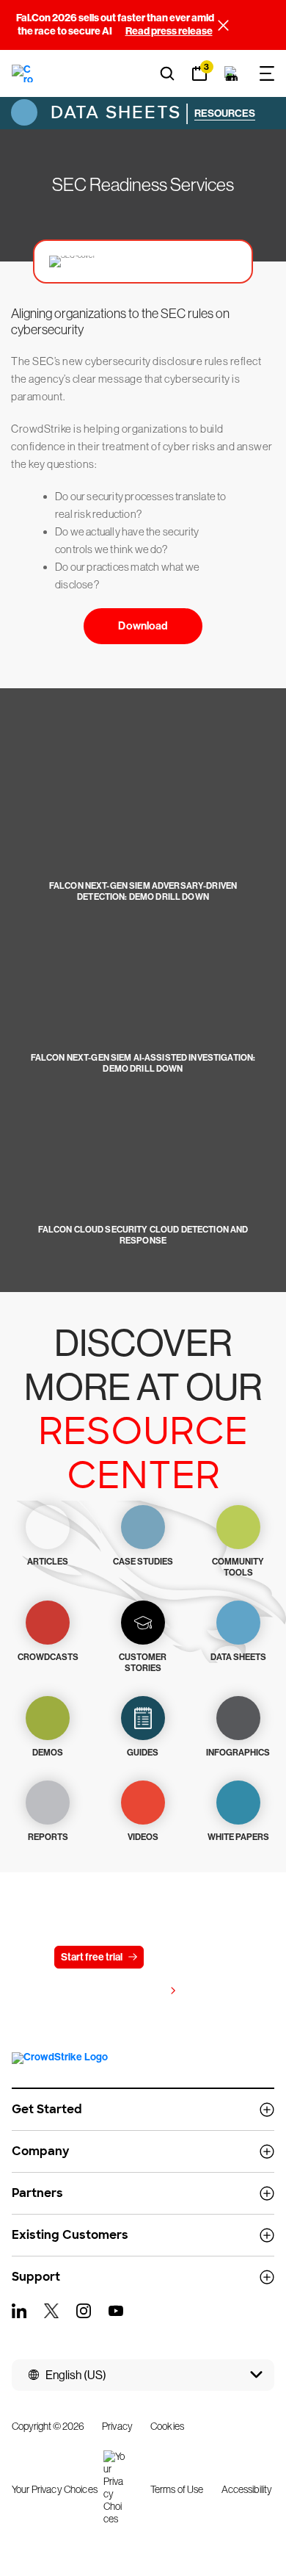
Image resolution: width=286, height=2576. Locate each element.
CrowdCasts (48, 1657)
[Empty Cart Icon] (232, 73)
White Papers (238, 1837)
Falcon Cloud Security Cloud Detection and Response (143, 1235)
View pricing (136, 1991)
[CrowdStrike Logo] (23, 73)
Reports (48, 1837)
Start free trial (92, 1957)
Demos (48, 1753)
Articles (48, 1562)
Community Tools (238, 1567)
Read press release (169, 31)
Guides (143, 1753)
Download (143, 626)
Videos (143, 1837)
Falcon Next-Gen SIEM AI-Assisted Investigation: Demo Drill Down (143, 1063)
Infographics (238, 1753)
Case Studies (143, 1562)
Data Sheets (113, 112)
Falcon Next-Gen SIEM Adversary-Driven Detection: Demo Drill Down (143, 891)
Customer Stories (143, 1663)
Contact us (187, 1957)
